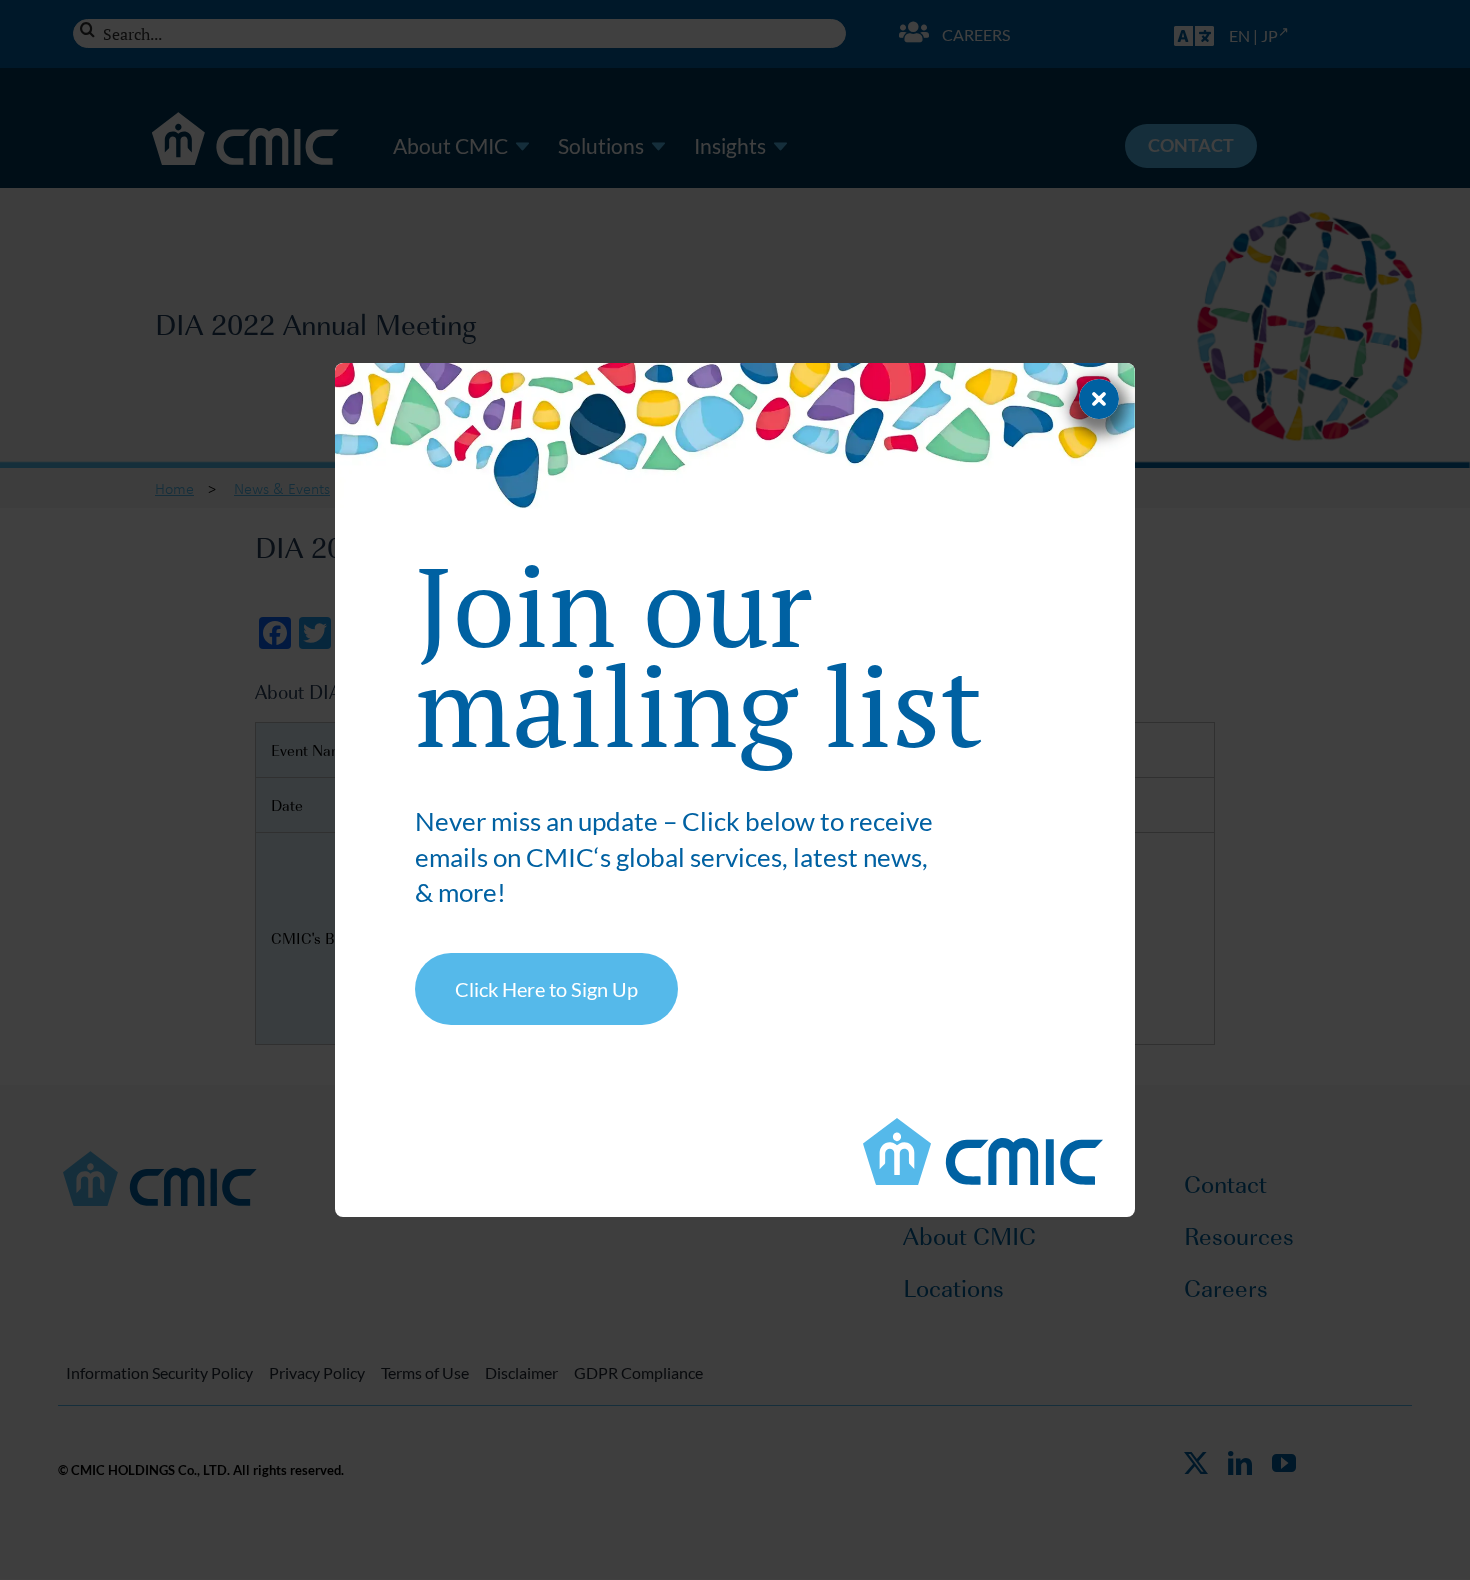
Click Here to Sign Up (546, 989)
